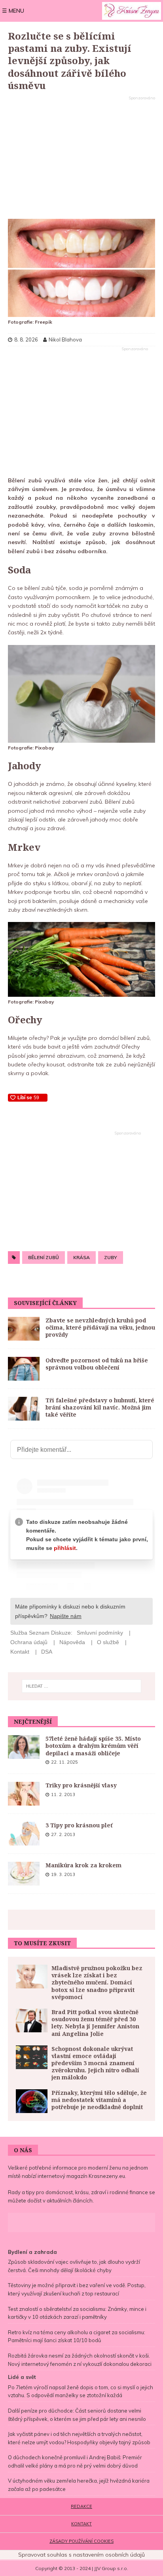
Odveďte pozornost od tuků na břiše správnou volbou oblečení (97, 1364)
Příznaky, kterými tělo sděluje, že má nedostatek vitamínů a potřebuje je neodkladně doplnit (99, 2100)
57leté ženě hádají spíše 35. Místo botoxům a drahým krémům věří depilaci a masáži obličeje (93, 1746)
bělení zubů (44, 1257)
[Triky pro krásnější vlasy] (24, 1794)
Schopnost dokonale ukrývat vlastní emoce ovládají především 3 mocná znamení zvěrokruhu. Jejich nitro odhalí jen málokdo (95, 2063)
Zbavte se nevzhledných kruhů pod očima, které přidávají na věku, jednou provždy (100, 1327)
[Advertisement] (81, 158)
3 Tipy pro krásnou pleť (79, 1825)
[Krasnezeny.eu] (132, 11)
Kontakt (81, 2524)
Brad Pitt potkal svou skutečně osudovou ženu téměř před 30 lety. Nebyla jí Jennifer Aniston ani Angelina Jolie (95, 2023)
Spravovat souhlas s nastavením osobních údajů (81, 2555)
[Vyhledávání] (82, 1686)
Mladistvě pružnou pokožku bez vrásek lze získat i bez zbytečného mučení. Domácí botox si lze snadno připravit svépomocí (97, 1982)
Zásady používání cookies (81, 2541)
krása (81, 1257)
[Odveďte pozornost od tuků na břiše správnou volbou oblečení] (24, 1369)
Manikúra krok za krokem (83, 1865)
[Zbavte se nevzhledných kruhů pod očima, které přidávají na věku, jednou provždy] (24, 1329)
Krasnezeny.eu (107, 2176)
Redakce (81, 2506)
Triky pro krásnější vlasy (81, 1785)
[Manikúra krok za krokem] (24, 1874)
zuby (111, 1257)
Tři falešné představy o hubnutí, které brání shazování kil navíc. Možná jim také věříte (100, 1407)
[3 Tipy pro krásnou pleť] (24, 1834)
